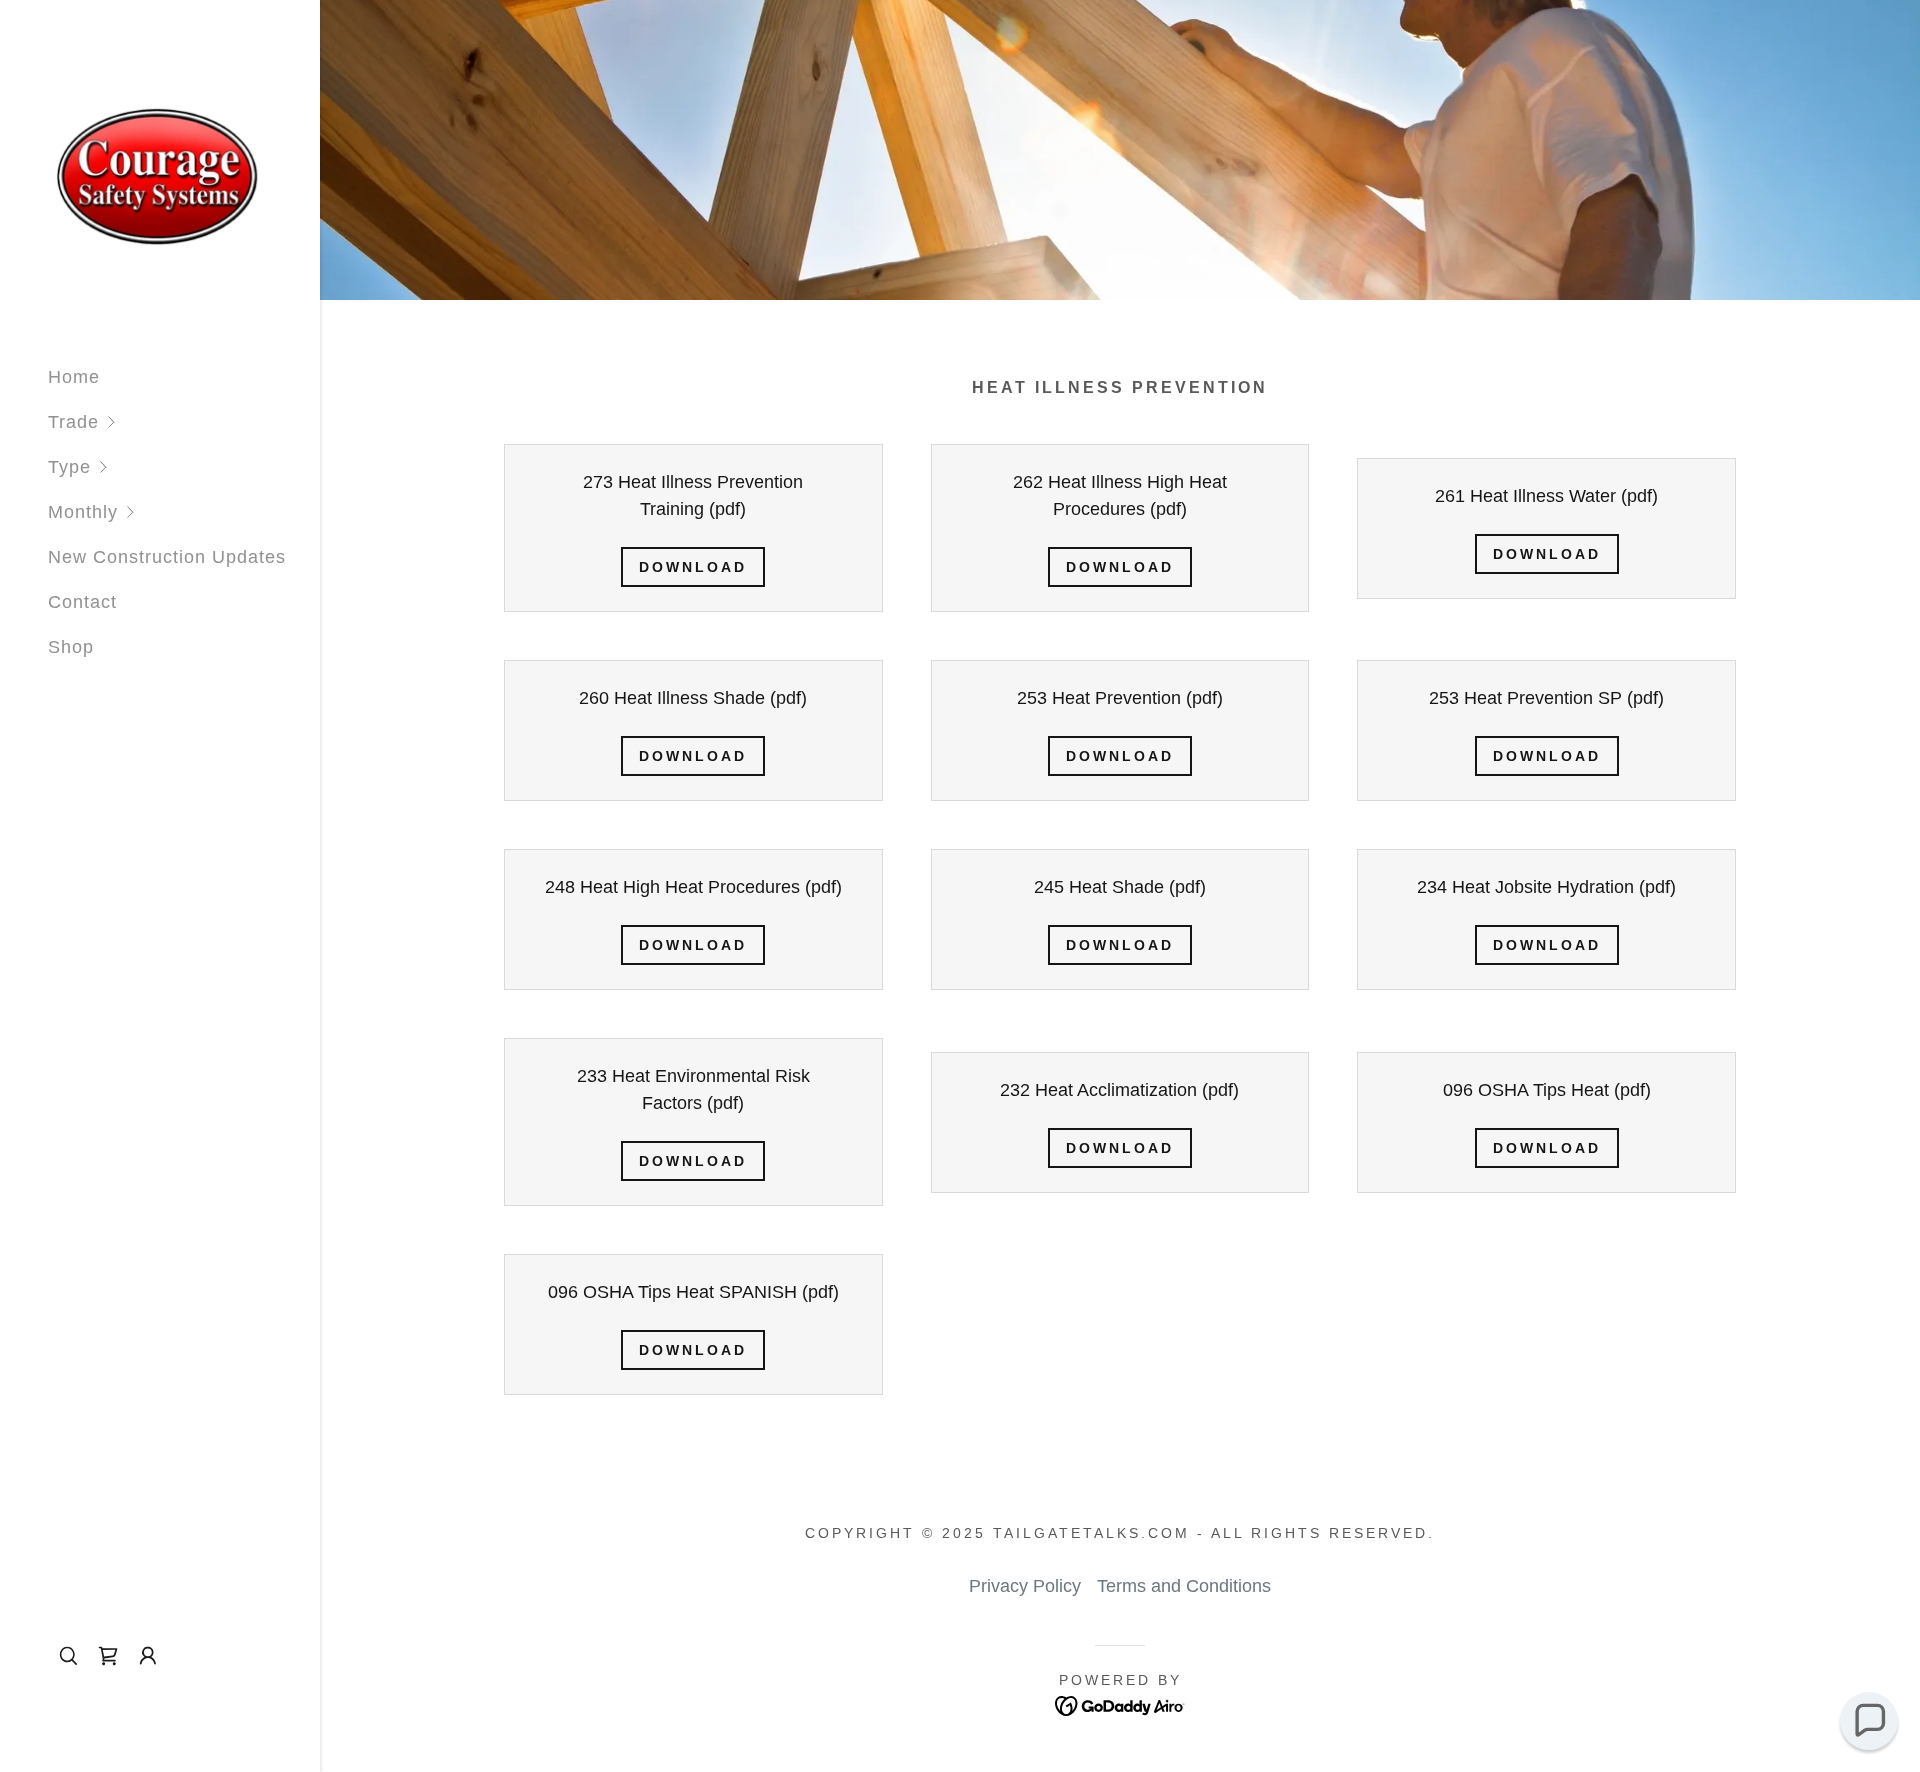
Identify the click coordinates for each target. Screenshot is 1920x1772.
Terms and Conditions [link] (1184, 1586)
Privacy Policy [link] (1025, 1586)
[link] (160, 174)
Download (693, 567)
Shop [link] (71, 647)
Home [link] (74, 377)
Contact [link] (82, 602)
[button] (184, 422)
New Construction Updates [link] (167, 557)
